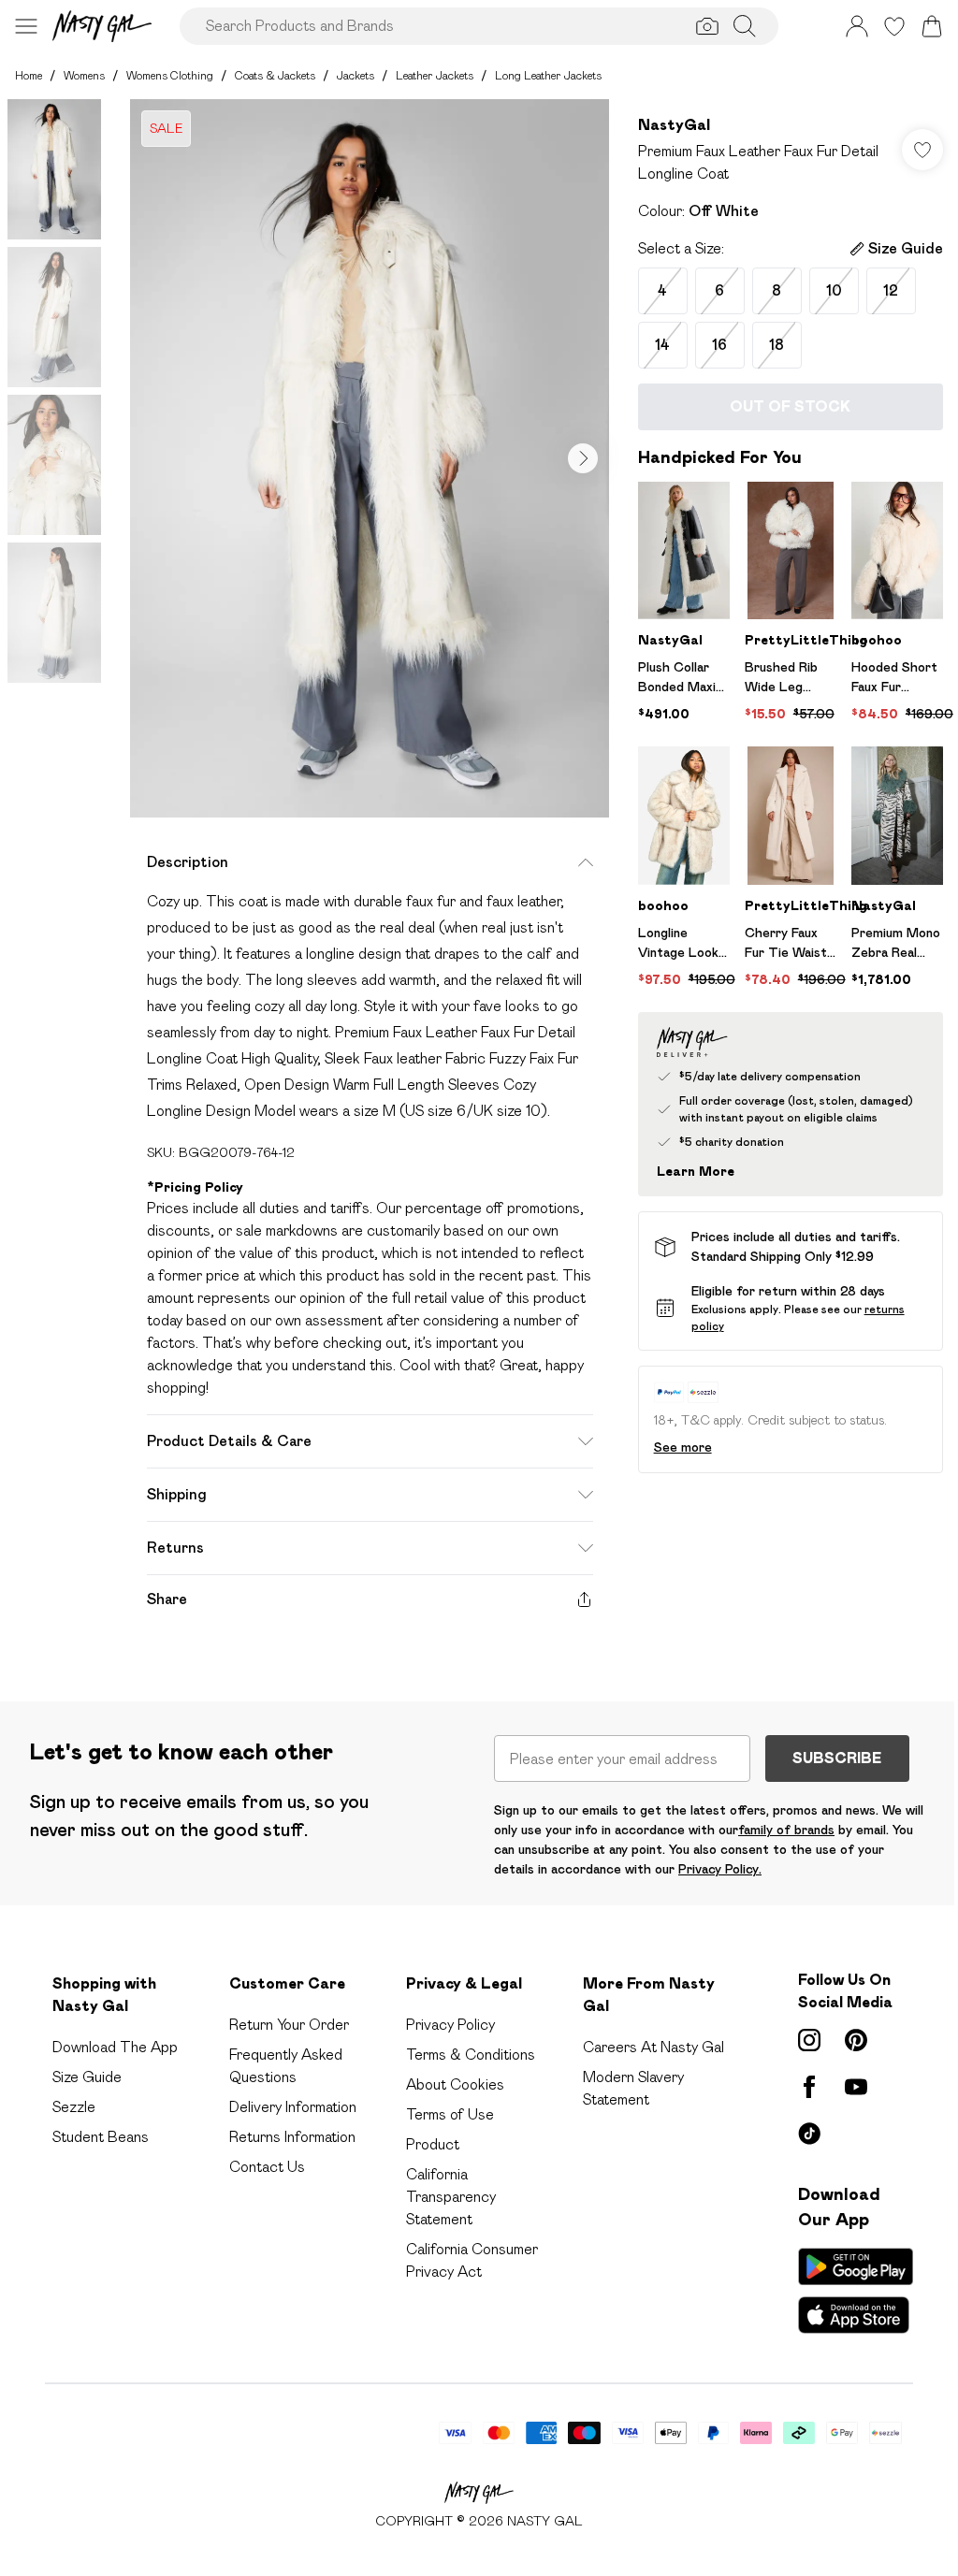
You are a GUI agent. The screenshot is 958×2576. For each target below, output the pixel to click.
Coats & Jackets (275, 75)
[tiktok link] (809, 2134)
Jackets (356, 75)
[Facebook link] (809, 2087)
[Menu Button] (26, 26)
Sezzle (74, 2107)
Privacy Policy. (720, 1869)
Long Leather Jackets (548, 75)
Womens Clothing (170, 75)
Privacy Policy (450, 2025)
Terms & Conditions (471, 2055)
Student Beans (101, 2137)
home (29, 75)
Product (433, 2144)
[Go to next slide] (583, 458)
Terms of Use (450, 2114)
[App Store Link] (856, 2291)
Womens (84, 75)
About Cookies (455, 2084)
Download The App (115, 2047)
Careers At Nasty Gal (653, 2047)
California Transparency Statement (451, 2197)
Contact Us (267, 2167)
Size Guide (87, 2077)
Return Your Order (289, 2025)
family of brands (786, 1830)
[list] (370, 458)
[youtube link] (856, 2087)
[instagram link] (809, 2040)
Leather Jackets (435, 75)
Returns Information (292, 2137)
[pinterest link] (856, 2040)
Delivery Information (293, 2107)
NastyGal (674, 125)
